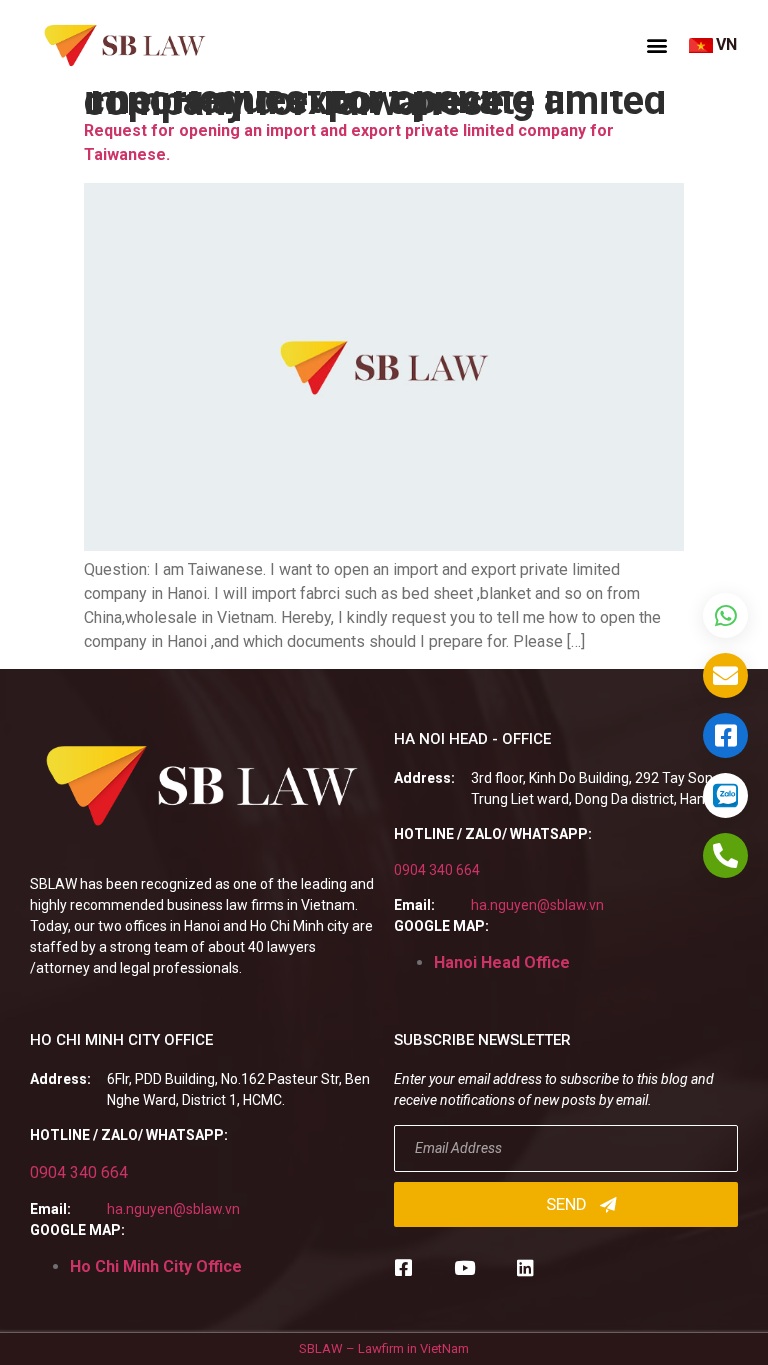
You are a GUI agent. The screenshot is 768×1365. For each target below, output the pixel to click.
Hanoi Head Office (502, 962)
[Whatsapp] (725, 615)
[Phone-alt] (725, 855)
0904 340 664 (437, 870)
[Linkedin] (525, 1267)
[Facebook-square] (403, 1267)
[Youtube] (464, 1267)
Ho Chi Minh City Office (156, 1266)
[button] (657, 45)
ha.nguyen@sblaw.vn (537, 905)
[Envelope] (725, 675)
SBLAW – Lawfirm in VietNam (384, 1348)
